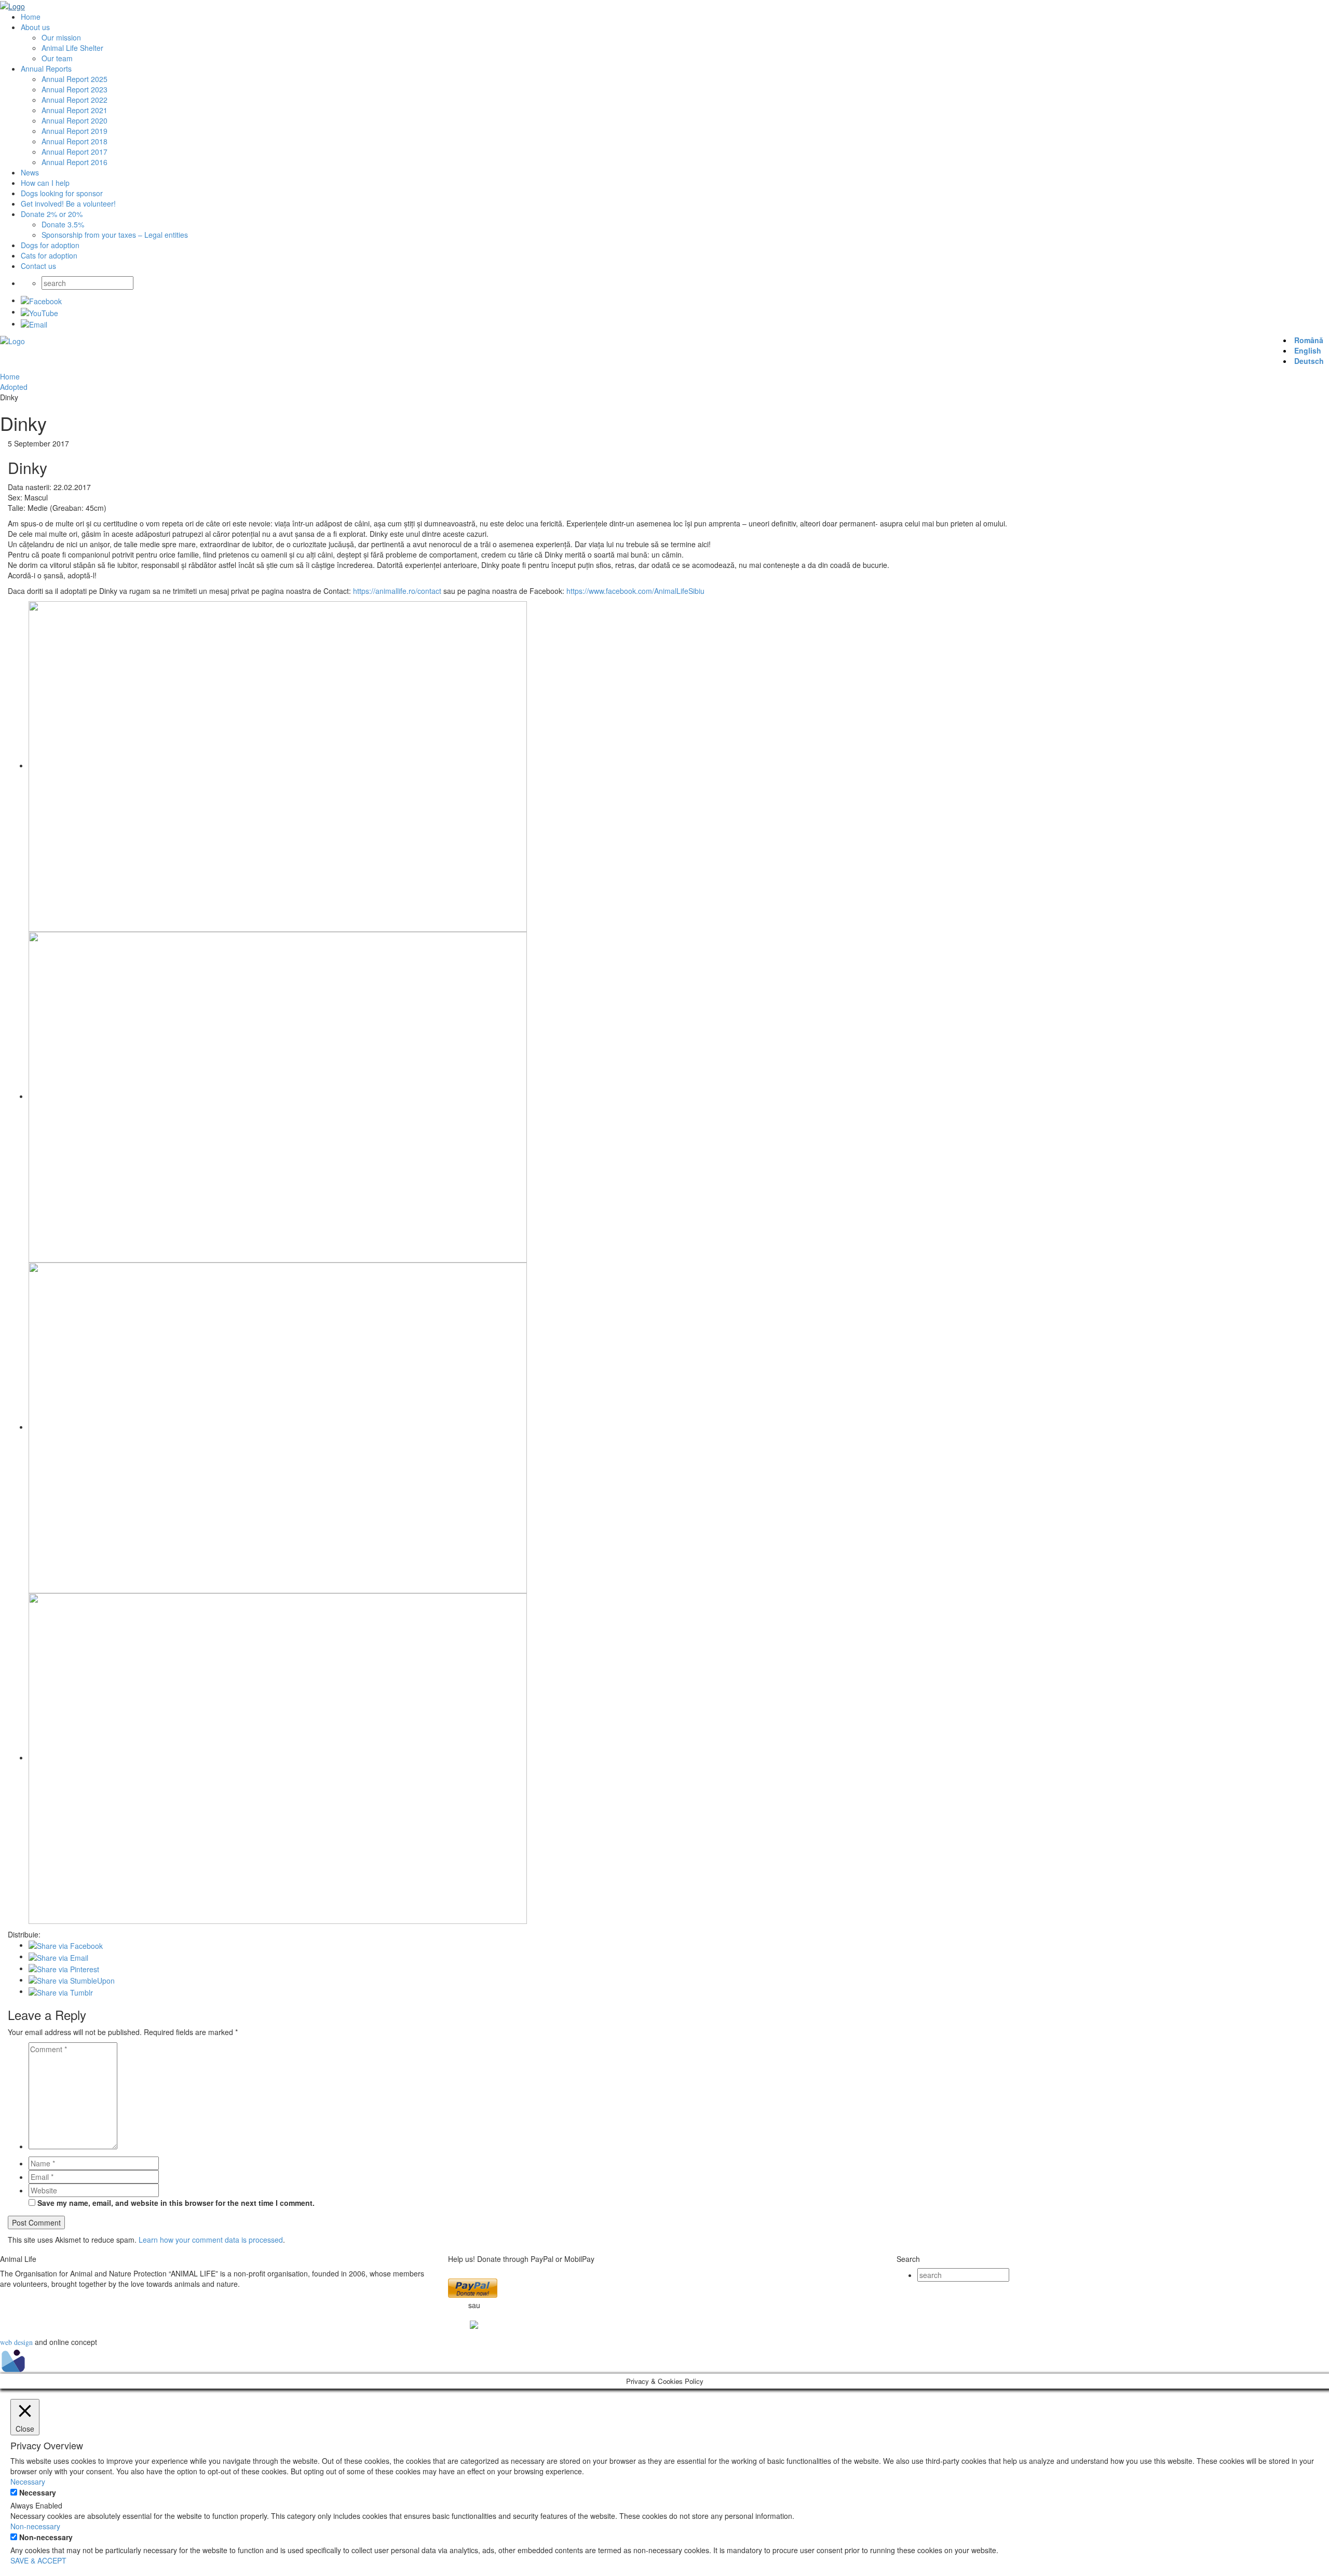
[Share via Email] (58, 1956)
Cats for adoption (49, 255)
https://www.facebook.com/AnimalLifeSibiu (635, 591)
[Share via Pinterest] (64, 1968)
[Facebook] (41, 300)
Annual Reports (46, 69)
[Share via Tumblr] (61, 1991)
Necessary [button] (28, 2482)
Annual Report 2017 (74, 152)
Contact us (38, 266)
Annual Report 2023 (74, 89)
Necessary (38, 2492)
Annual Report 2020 (74, 120)
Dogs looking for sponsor (62, 193)
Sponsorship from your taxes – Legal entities (115, 235)
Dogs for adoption (50, 245)
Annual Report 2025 (74, 79)
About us (35, 27)
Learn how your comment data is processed (211, 2240)
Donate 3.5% (63, 224)
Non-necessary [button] (35, 2526)
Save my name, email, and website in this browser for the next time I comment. (176, 2203)
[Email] (34, 323)
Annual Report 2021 (74, 110)
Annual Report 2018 (74, 141)
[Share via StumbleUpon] (72, 1980)
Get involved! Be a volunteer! (68, 204)
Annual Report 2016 (74, 162)
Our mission (61, 37)
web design (16, 2342)
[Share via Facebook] (66, 1945)
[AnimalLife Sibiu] (12, 5)
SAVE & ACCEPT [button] (38, 2560)
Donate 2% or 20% (52, 214)
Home (31, 17)
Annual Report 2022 (74, 100)
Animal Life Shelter (72, 48)
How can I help (45, 183)
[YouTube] (39, 311)
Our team (57, 58)
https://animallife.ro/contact (397, 591)
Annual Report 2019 (74, 131)
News (30, 172)
